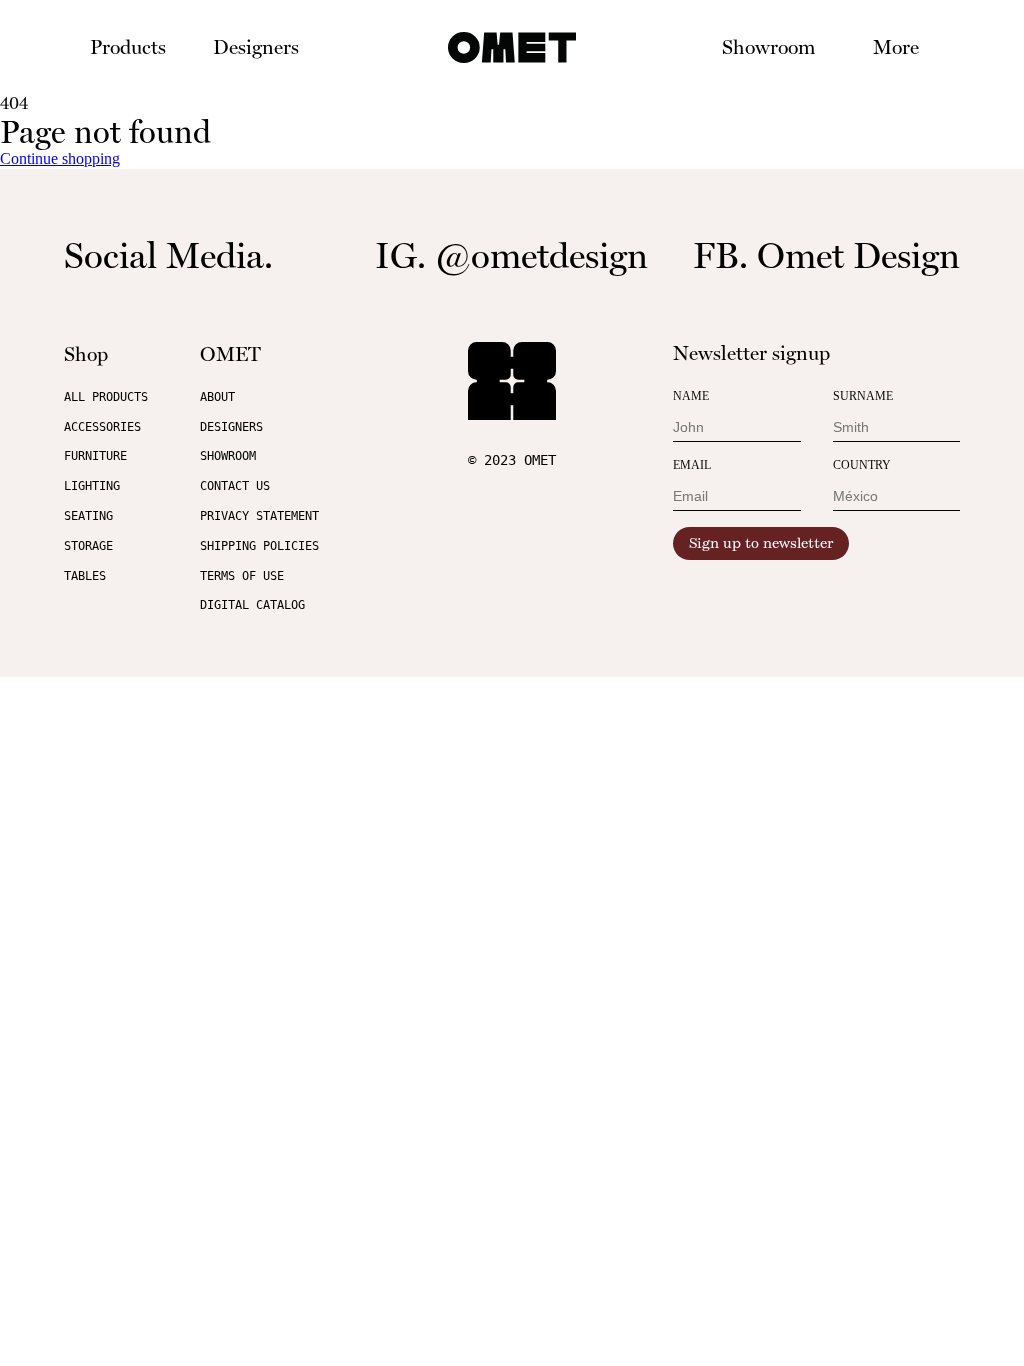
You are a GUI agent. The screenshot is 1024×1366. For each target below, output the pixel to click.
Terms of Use (242, 576)
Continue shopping (60, 158)
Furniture (95, 456)
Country (862, 465)
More (896, 47)
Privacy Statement (259, 516)
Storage (88, 546)
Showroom (768, 47)
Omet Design (858, 255)
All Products (106, 397)
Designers (256, 47)
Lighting (92, 486)
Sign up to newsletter (761, 543)
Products (128, 47)
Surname (863, 396)
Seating (88, 516)
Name (691, 396)
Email (692, 465)
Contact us (235, 486)
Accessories (102, 427)
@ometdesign (541, 255)
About (217, 397)
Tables (85, 576)
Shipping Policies (259, 546)
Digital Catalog (252, 605)
